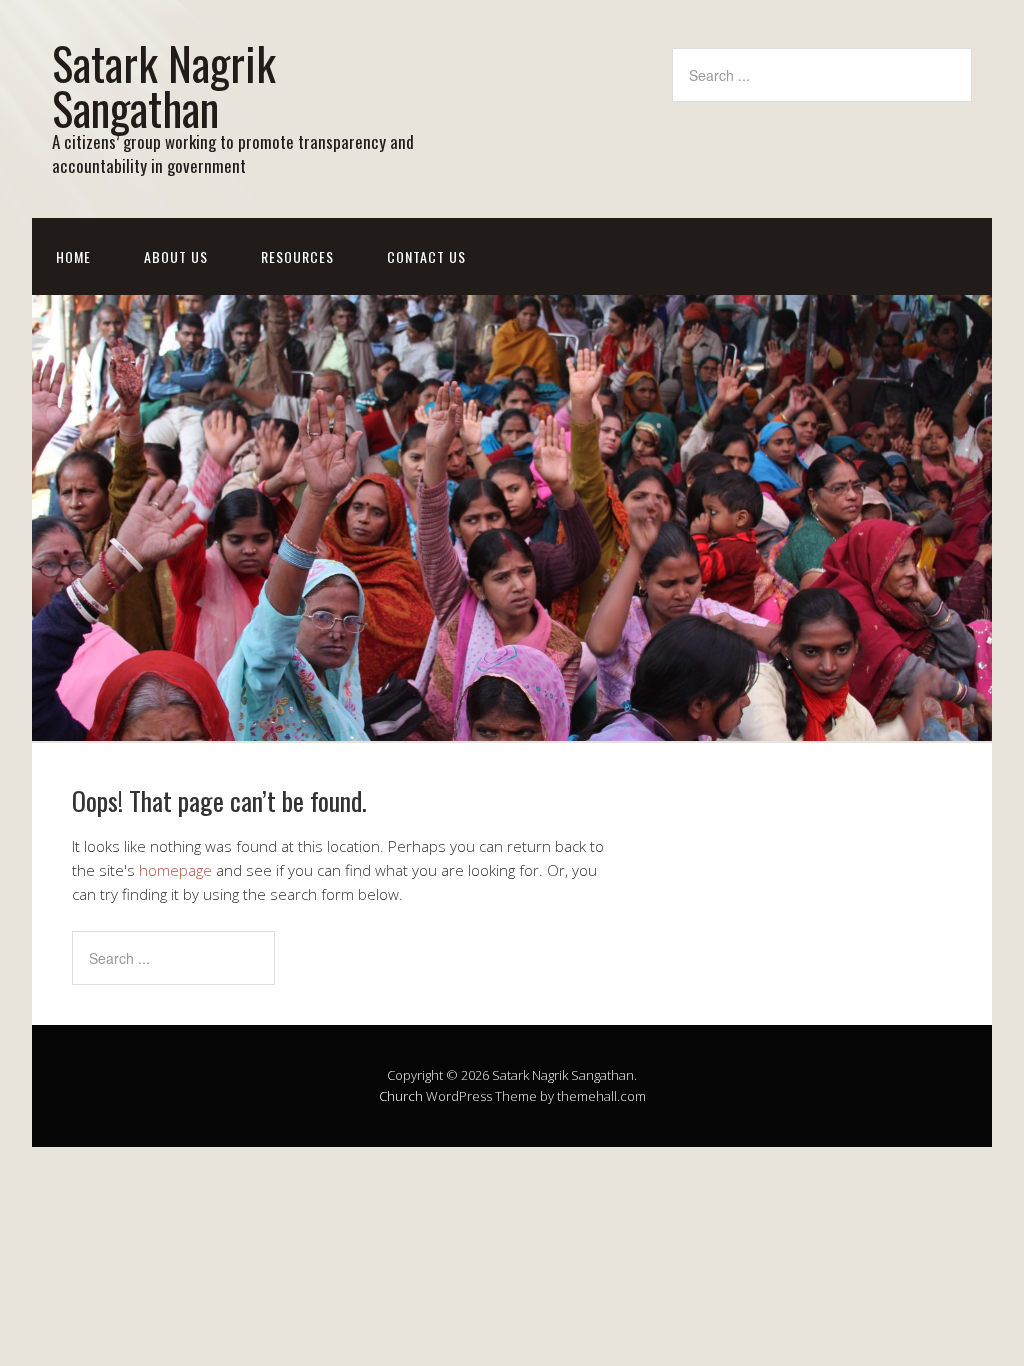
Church (401, 1096)
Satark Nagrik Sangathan (164, 85)
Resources (297, 256)
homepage (175, 870)
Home (73, 256)
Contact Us (426, 256)
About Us (176, 256)
